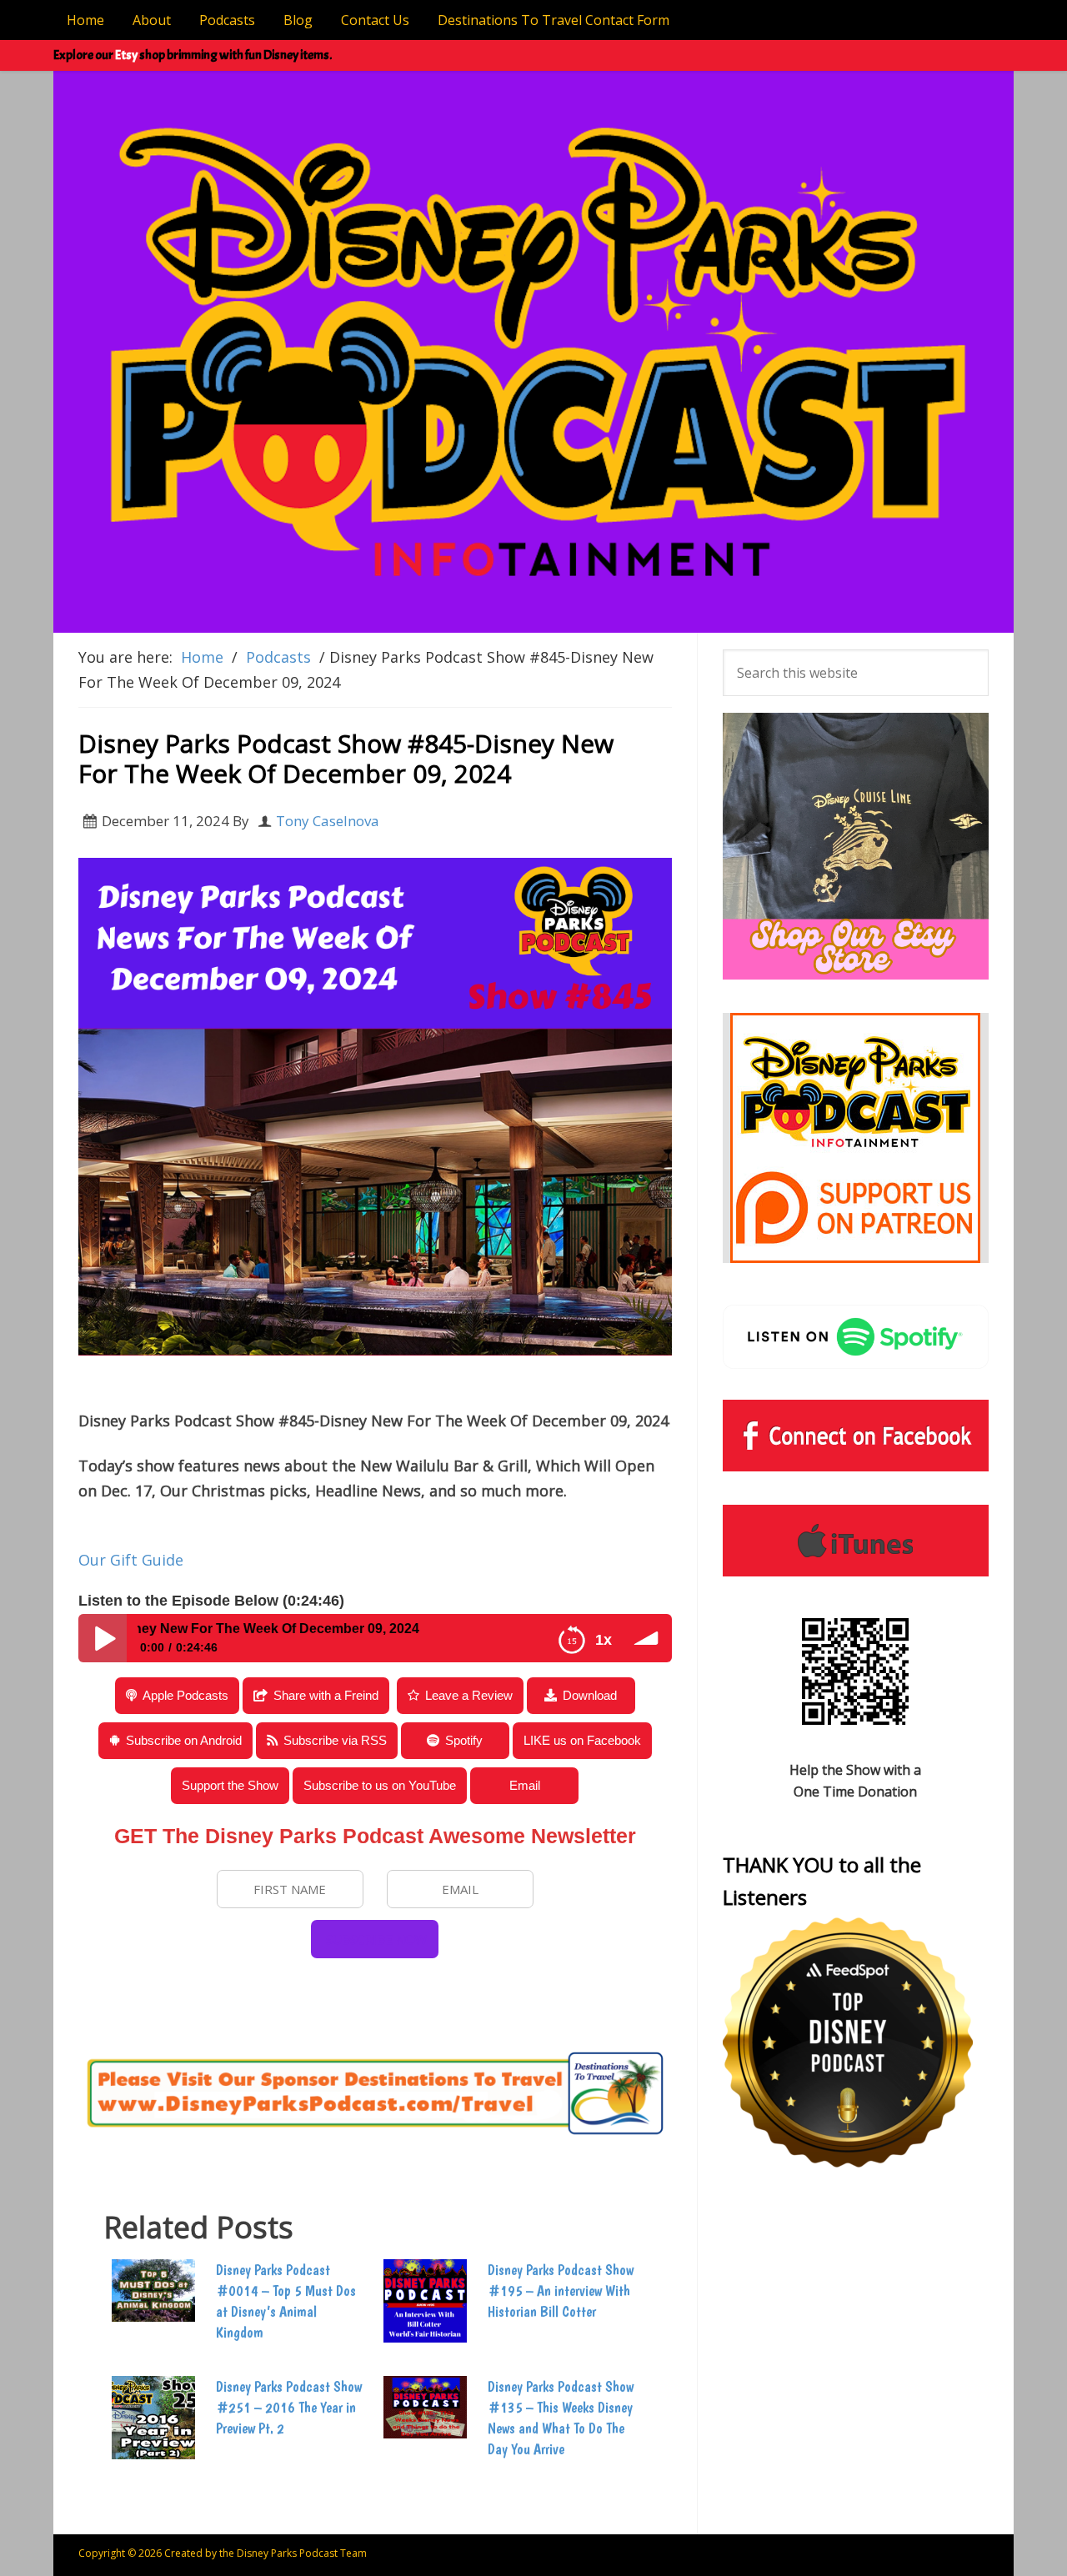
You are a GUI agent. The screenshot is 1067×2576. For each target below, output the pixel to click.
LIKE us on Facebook (582, 1740)
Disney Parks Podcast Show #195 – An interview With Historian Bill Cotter (561, 2290)
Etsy (126, 55)
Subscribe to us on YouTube (380, 1785)
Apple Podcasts (185, 1695)
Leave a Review (469, 1695)
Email (525, 1785)
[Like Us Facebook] (856, 1436)
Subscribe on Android (184, 1740)
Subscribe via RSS (335, 1740)
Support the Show (230, 1785)
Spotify (464, 1740)
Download (590, 1695)
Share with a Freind (326, 1695)
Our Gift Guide (131, 1560)
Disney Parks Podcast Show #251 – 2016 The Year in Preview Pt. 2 (289, 2407)
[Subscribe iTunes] (856, 1541)
